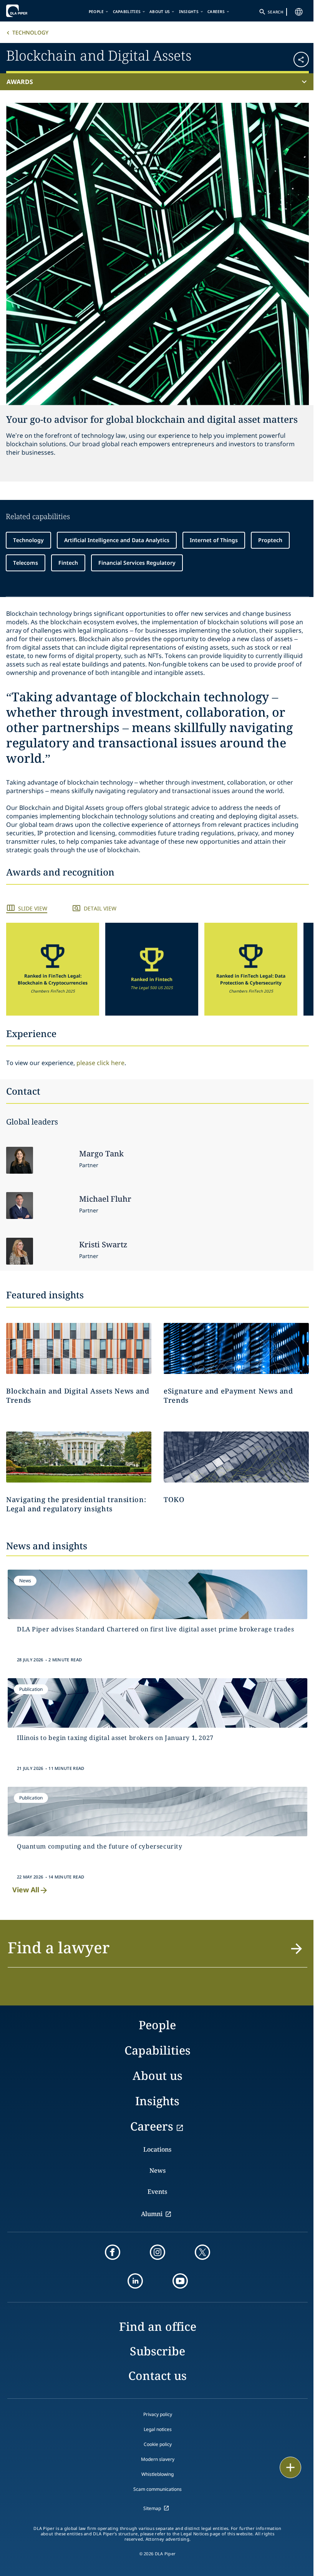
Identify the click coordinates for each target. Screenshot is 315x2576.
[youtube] (180, 2281)
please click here (100, 1063)
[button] (284, 57)
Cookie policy (158, 2444)
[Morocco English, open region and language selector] (299, 12)
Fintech (68, 563)
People (96, 12)
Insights (189, 12)
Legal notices (158, 2429)
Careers (216, 12)
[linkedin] (135, 2281)
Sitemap (152, 2508)
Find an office (158, 2326)
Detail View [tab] (100, 908)
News (157, 2170)
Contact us (157, 2376)
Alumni (152, 2214)
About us (160, 12)
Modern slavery (158, 2459)
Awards (20, 82)
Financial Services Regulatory (137, 563)
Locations (157, 2149)
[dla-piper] (30, 11)
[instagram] (157, 2252)
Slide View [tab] (33, 908)
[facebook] (113, 2252)
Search (275, 12)
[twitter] (202, 2252)
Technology (30, 32)
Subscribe (157, 2351)
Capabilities (127, 12)
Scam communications (157, 2489)
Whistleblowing (157, 2474)
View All (26, 1890)
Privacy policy (158, 2414)
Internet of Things (214, 540)
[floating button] (290, 2467)
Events (157, 2192)
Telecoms (26, 563)
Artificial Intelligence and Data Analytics (117, 540)
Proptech (270, 540)
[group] (53, 969)
